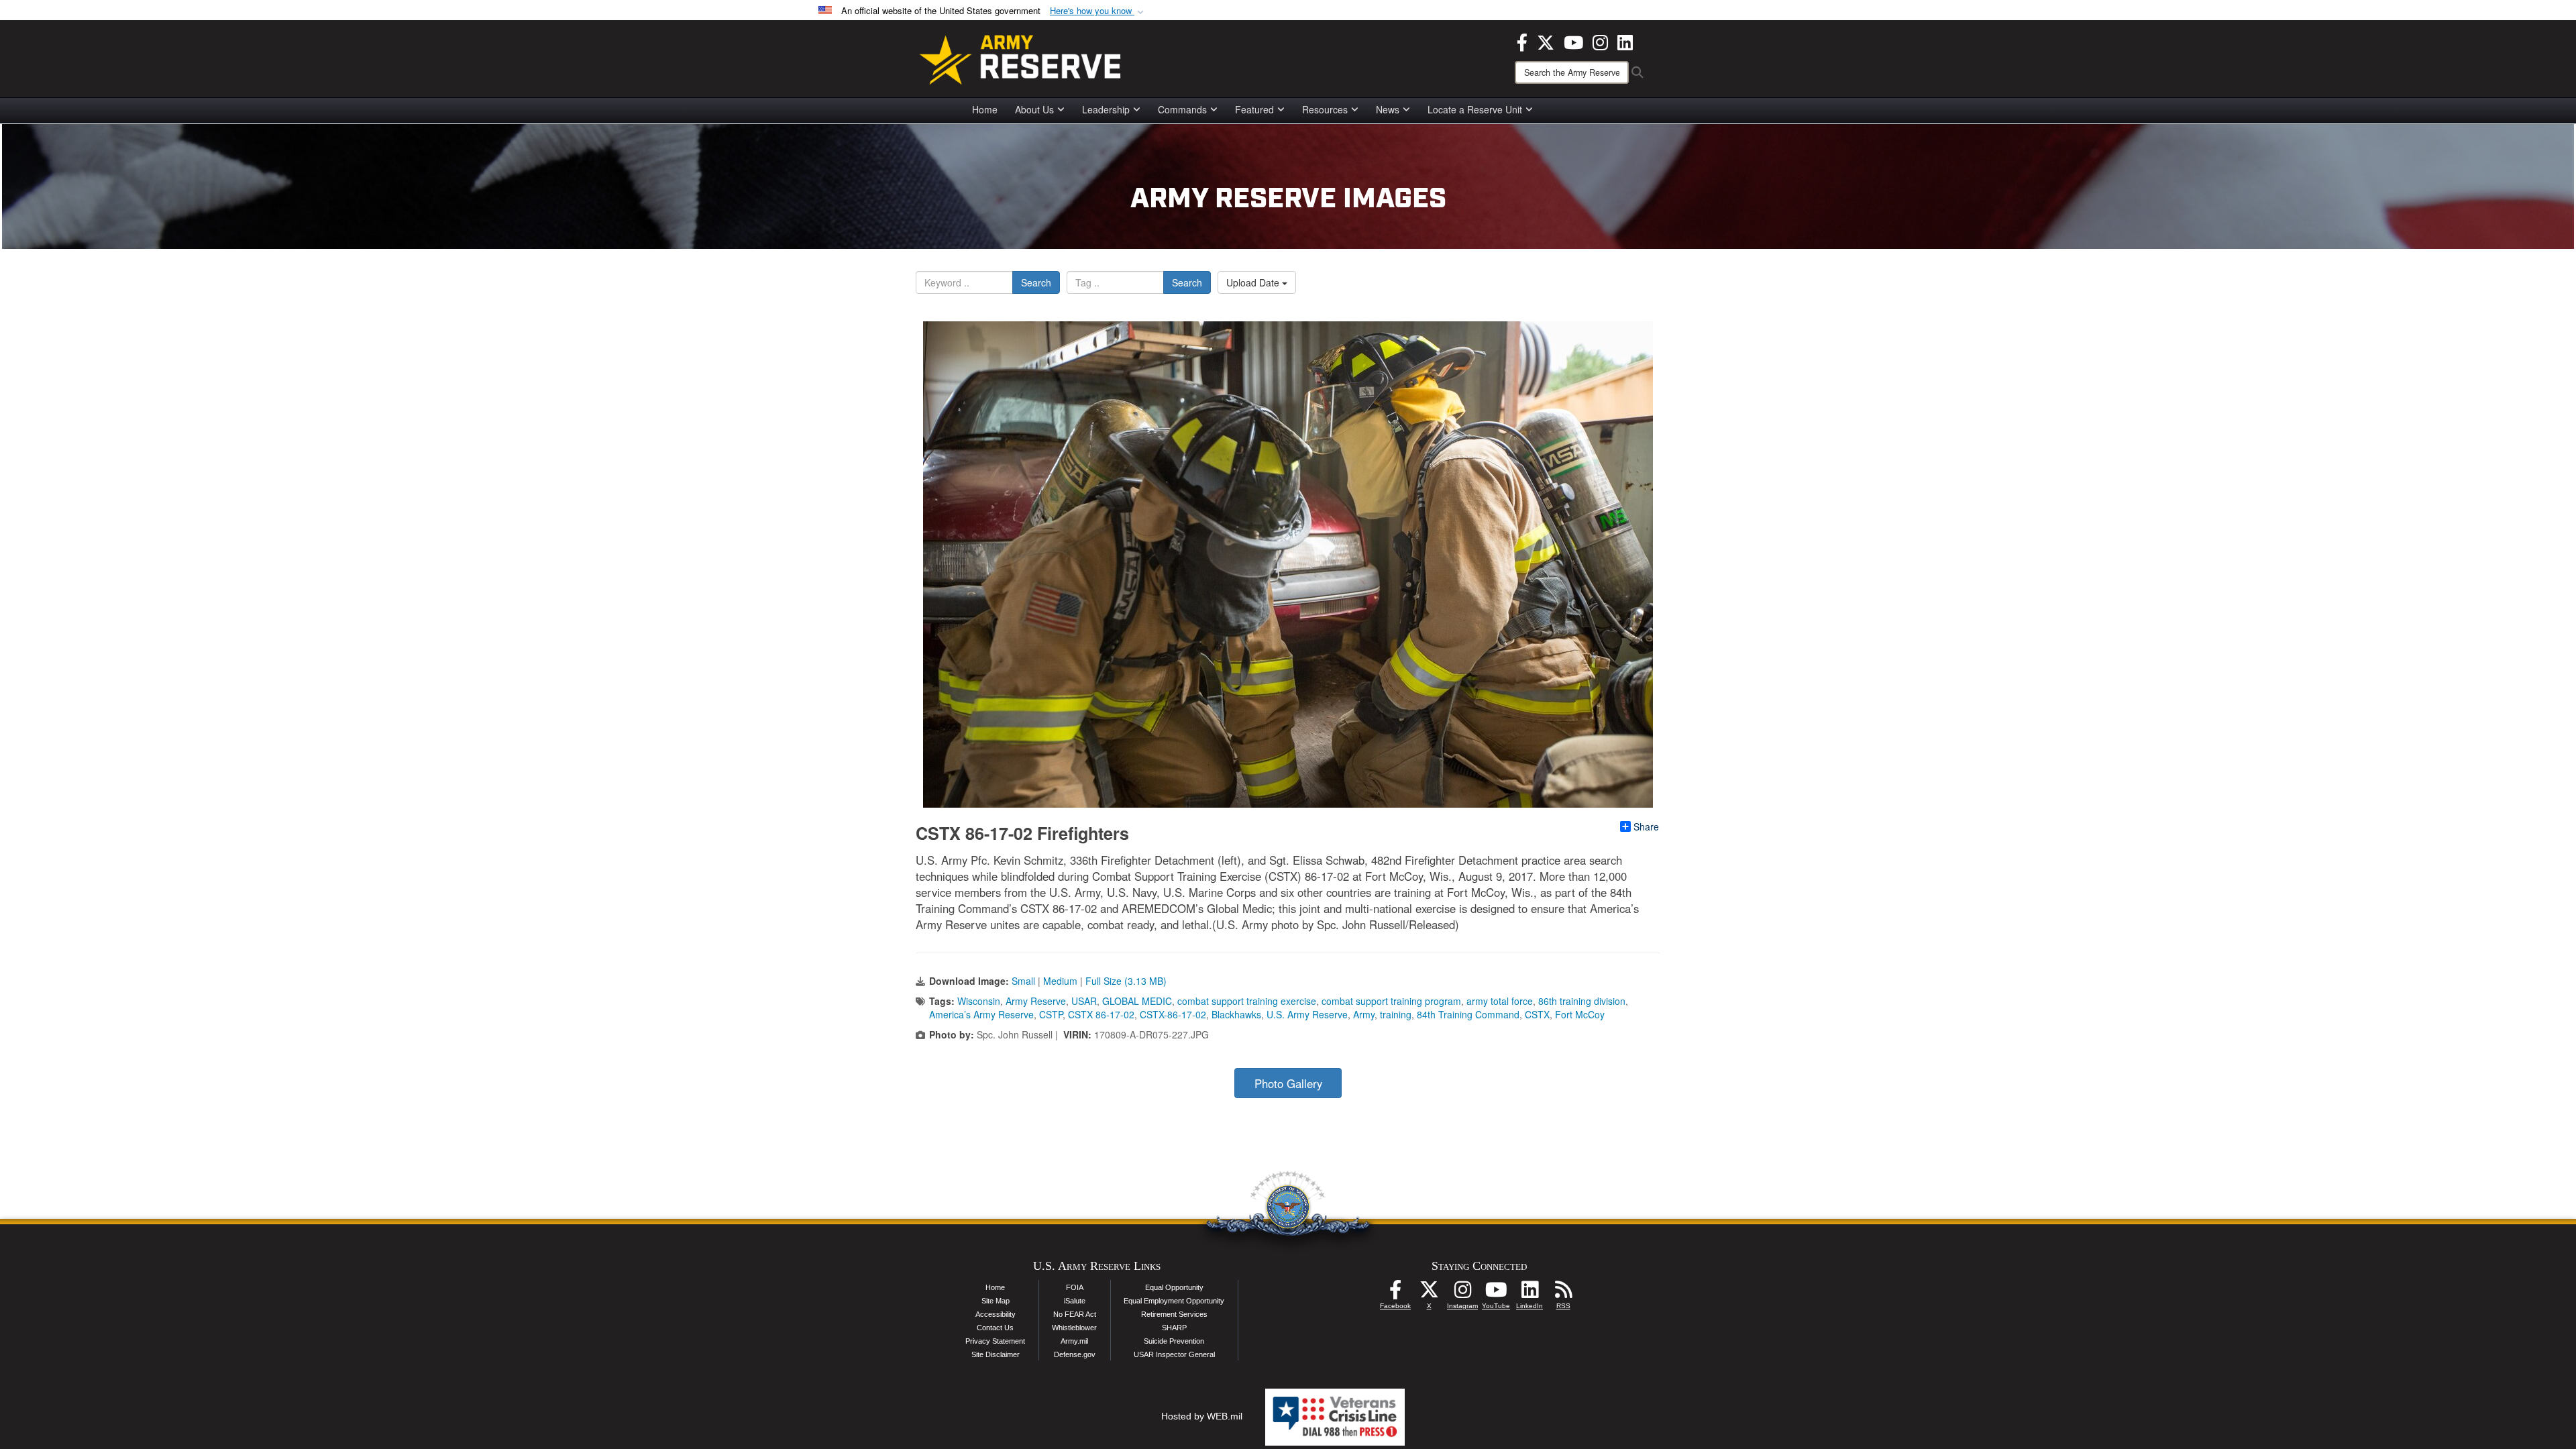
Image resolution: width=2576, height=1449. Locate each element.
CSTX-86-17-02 (1173, 1014)
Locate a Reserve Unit (1475, 109)
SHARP (1174, 1328)
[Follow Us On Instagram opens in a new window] (1462, 1293)
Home (985, 109)
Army (1364, 1014)
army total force (1500, 1001)
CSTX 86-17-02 (1101, 1014)
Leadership (1106, 109)
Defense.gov (1075, 1354)
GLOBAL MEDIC (1137, 1001)
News (1388, 109)
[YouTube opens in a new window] (1573, 41)
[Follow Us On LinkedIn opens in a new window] (1529, 1293)
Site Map (996, 1301)
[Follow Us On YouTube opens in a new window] (1496, 1293)
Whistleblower (1074, 1328)
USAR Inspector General (1174, 1354)
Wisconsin (979, 1001)
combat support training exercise (1247, 1001)
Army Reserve (1036, 1001)
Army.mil (1074, 1341)
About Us (1034, 109)
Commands (1182, 109)
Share (1646, 826)
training (1396, 1014)
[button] (1098, 11)
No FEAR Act (1075, 1314)
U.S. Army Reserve (1307, 1014)
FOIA (1075, 1287)
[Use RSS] (1563, 1293)
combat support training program (1391, 1001)
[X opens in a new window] (1546, 41)
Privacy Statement (995, 1341)
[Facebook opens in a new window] (1522, 41)
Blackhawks (1236, 1014)
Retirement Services (1174, 1314)
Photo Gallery (1288, 1083)
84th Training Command (1468, 1014)
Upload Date (1254, 282)
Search (1036, 282)
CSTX (1537, 1014)
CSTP (1051, 1014)
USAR (1084, 1001)
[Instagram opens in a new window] (1600, 41)
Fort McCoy (1580, 1014)
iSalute (1075, 1301)
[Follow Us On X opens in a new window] (1429, 1293)
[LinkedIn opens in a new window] (1625, 41)
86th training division (1582, 1001)
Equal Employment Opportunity (1174, 1301)
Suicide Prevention (1174, 1341)
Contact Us (995, 1328)
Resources (1325, 109)
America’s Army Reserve (981, 1014)
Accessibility (996, 1314)
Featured (1254, 109)
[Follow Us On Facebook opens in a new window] (1395, 1293)
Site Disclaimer (996, 1354)
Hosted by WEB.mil (1202, 1416)
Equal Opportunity (1174, 1287)
